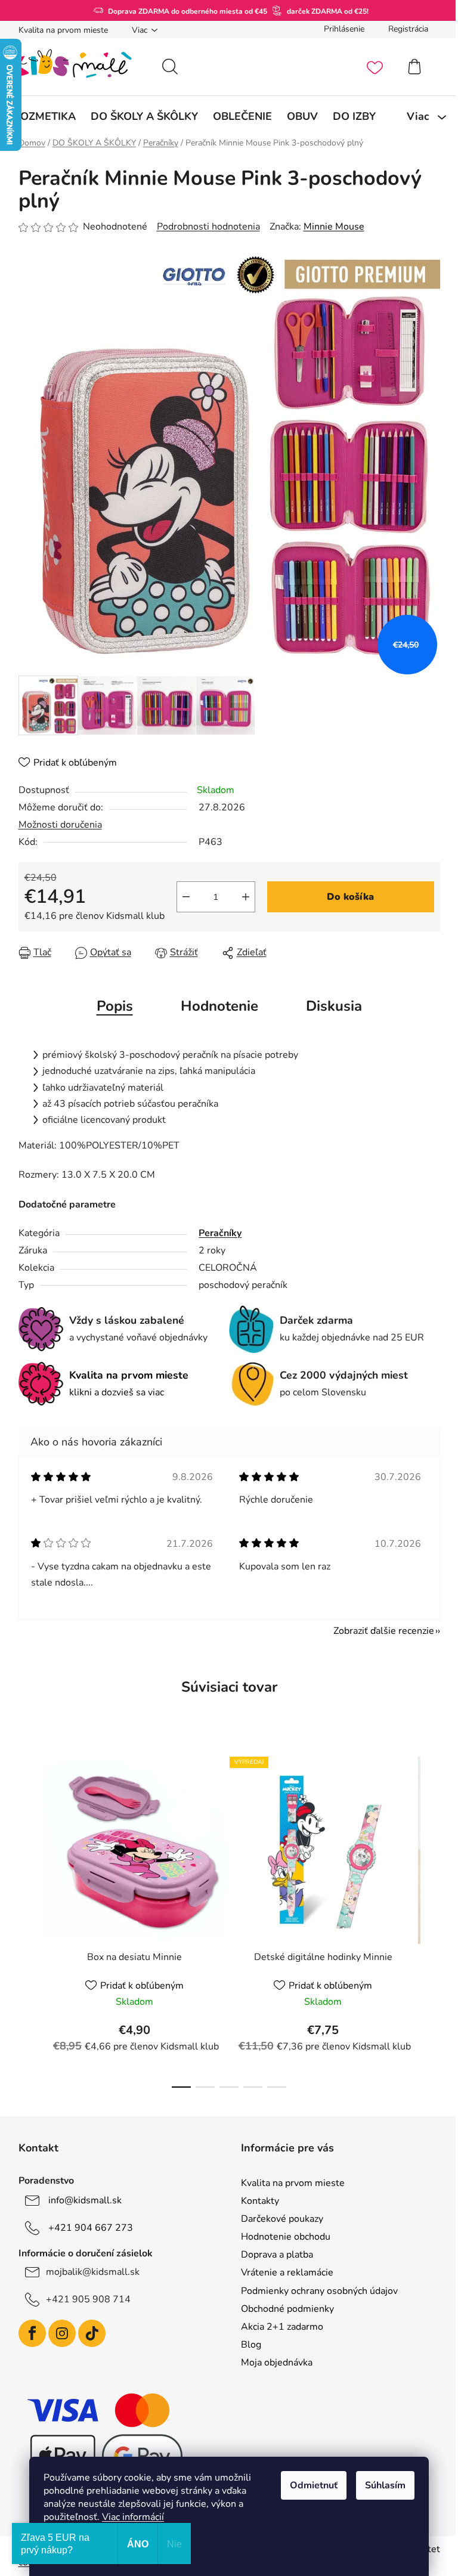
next (426, 1918)
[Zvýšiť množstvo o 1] (241, 897)
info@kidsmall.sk (80, 2200)
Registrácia (403, 29)
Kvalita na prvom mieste (58, 30)
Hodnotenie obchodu (281, 2237)
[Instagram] (57, 2333)
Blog (247, 2345)
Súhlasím (381, 2485)
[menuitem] (40, 116)
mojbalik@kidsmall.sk (88, 2272)
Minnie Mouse (329, 227)
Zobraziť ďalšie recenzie (379, 1631)
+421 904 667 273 (86, 2228)
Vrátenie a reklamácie (283, 2272)
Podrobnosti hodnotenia (204, 227)
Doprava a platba (273, 2255)
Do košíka (346, 897)
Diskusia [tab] (329, 1006)
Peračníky (216, 1233)
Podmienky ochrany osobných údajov (315, 2291)
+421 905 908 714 (83, 2299)
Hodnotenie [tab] (215, 1006)
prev (23, 1918)
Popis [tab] (110, 1006)
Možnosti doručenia (55, 825)
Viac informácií (129, 2517)
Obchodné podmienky (283, 2309)
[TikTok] (87, 2333)
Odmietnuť (310, 2485)
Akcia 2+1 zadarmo (278, 2327)
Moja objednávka (273, 2363)
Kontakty (256, 2201)
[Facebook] (27, 2333)
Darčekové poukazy (278, 2219)
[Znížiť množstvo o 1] (181, 897)
